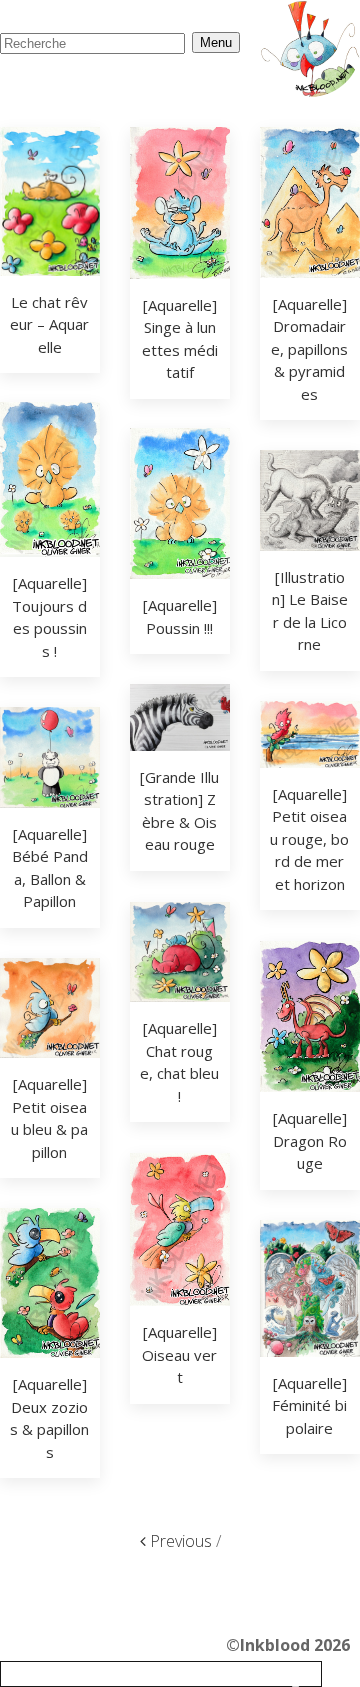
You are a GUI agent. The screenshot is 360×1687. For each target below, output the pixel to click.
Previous (179, 1541)
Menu (216, 42)
